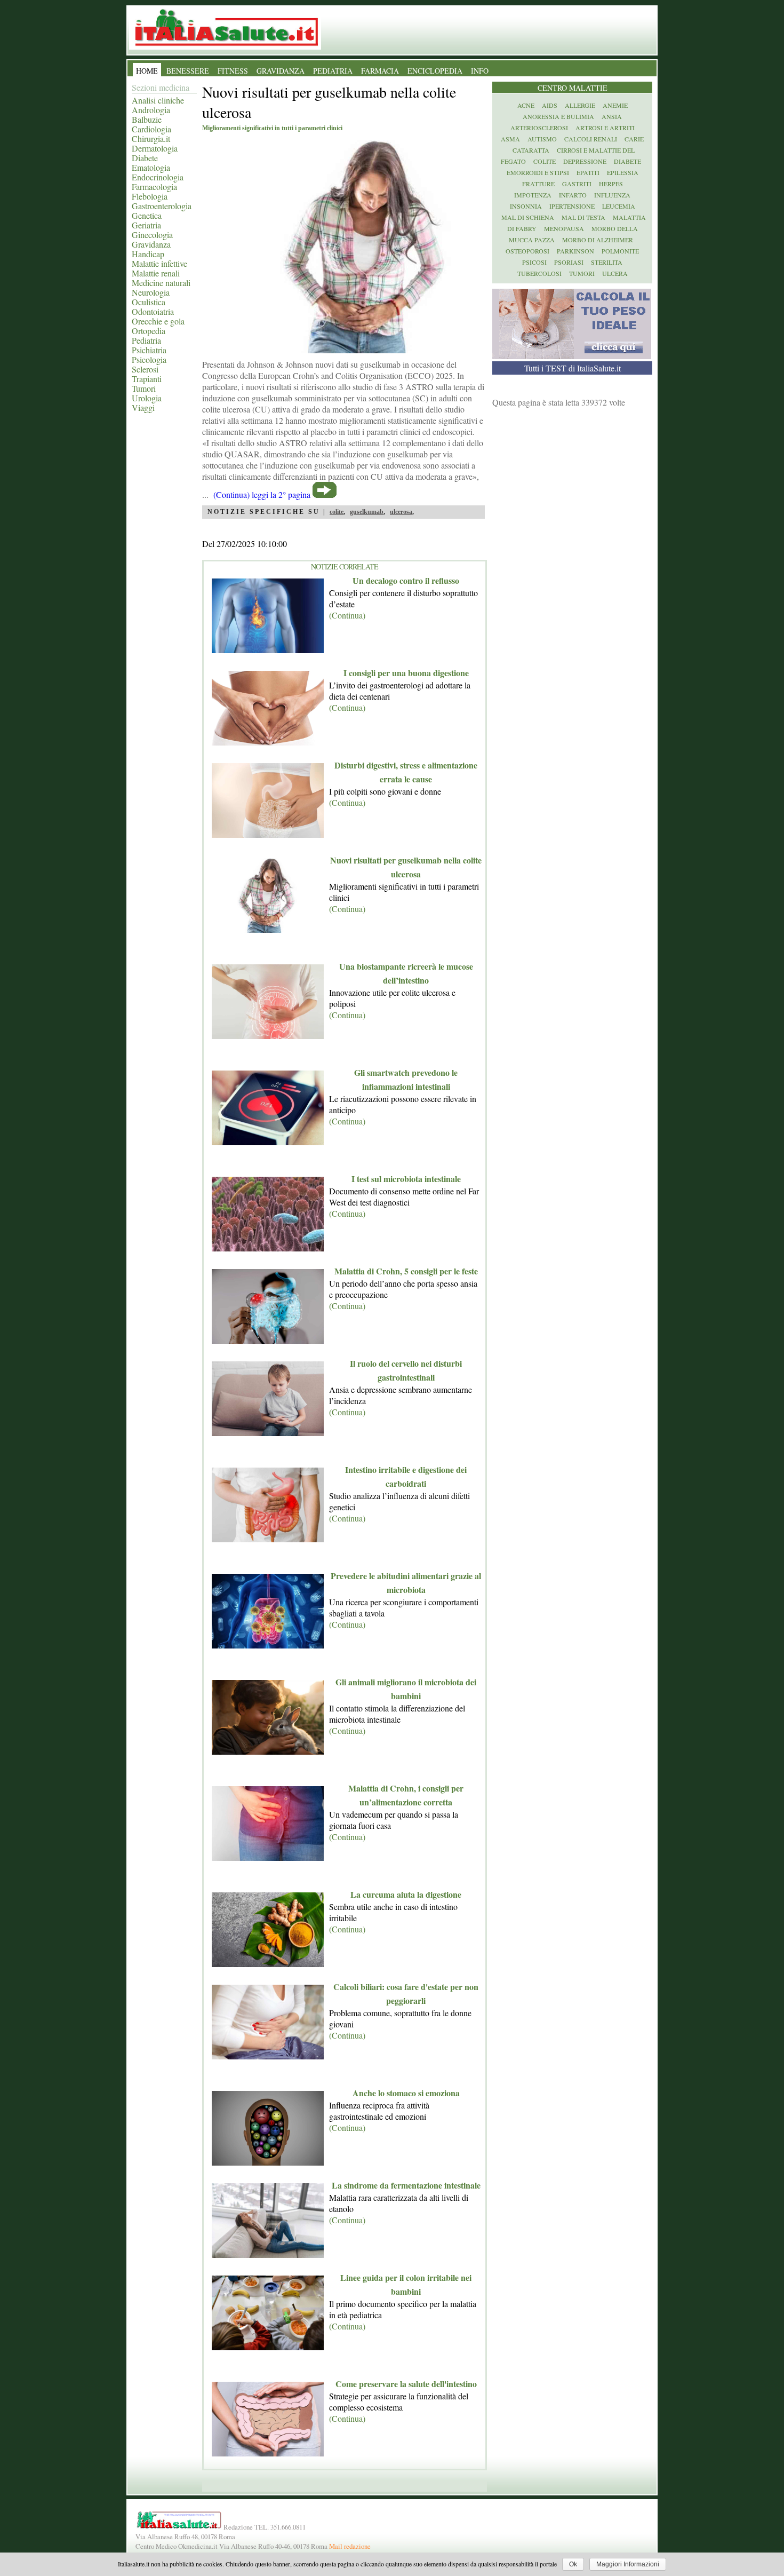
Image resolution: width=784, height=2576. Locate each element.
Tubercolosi (539, 273)
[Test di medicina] (572, 356)
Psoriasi (569, 262)
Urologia (147, 398)
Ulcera (615, 273)
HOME (147, 71)
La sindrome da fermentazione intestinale (406, 2185)
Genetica (147, 215)
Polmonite (620, 251)
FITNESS (233, 71)
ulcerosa (401, 512)
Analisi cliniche (158, 100)
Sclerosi (145, 369)
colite (337, 512)
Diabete (145, 158)
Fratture (538, 184)
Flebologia (150, 196)
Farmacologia (154, 187)
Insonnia (526, 206)
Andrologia (151, 110)
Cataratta (531, 150)
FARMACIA (380, 71)
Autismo (542, 139)
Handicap (148, 254)
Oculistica (149, 302)
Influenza (612, 195)
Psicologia (149, 359)
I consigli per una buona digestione (406, 673)
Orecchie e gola (158, 321)
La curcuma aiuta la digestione (406, 1894)
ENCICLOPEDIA (435, 71)
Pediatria (146, 340)
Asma (510, 139)
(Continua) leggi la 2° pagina (262, 494)
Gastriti (577, 184)
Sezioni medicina (161, 87)
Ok (573, 2564)
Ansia (612, 116)
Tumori (144, 388)
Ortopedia (149, 331)
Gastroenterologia (162, 206)
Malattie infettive (159, 263)
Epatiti (588, 172)
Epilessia (623, 172)
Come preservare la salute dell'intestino (406, 2384)
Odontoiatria (153, 311)
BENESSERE (188, 71)
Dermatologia (155, 148)
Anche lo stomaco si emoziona (406, 2093)
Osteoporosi (527, 251)
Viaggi (143, 407)
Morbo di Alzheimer (598, 240)
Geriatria (146, 225)
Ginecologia (152, 235)
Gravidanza (151, 244)
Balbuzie (147, 119)
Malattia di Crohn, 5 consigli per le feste (406, 1271)
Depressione (585, 161)
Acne (526, 105)
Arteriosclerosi (539, 128)
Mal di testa (583, 217)
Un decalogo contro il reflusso (406, 580)
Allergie (580, 105)
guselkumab (367, 512)
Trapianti (147, 379)
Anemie (615, 105)
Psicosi (534, 262)
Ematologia (151, 167)
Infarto (573, 195)
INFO (480, 71)
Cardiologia (151, 129)
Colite (545, 161)
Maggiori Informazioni (628, 2564)
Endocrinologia (158, 177)
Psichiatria (149, 350)
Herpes (611, 184)
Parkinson (575, 251)
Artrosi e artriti (605, 128)
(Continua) (347, 615)
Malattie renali (156, 273)
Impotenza (533, 195)
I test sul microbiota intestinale (406, 1179)
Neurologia (151, 292)
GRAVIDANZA (281, 71)
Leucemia (619, 206)
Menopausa (564, 228)
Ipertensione (572, 206)
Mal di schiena (528, 217)
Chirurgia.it (151, 138)
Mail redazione (350, 2546)
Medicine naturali (161, 283)
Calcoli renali (591, 139)
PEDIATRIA (333, 71)
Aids (550, 105)
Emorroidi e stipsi (538, 172)
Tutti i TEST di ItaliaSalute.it (573, 368)
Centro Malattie (573, 88)
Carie (634, 139)
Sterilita (607, 262)
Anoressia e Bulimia (558, 116)
